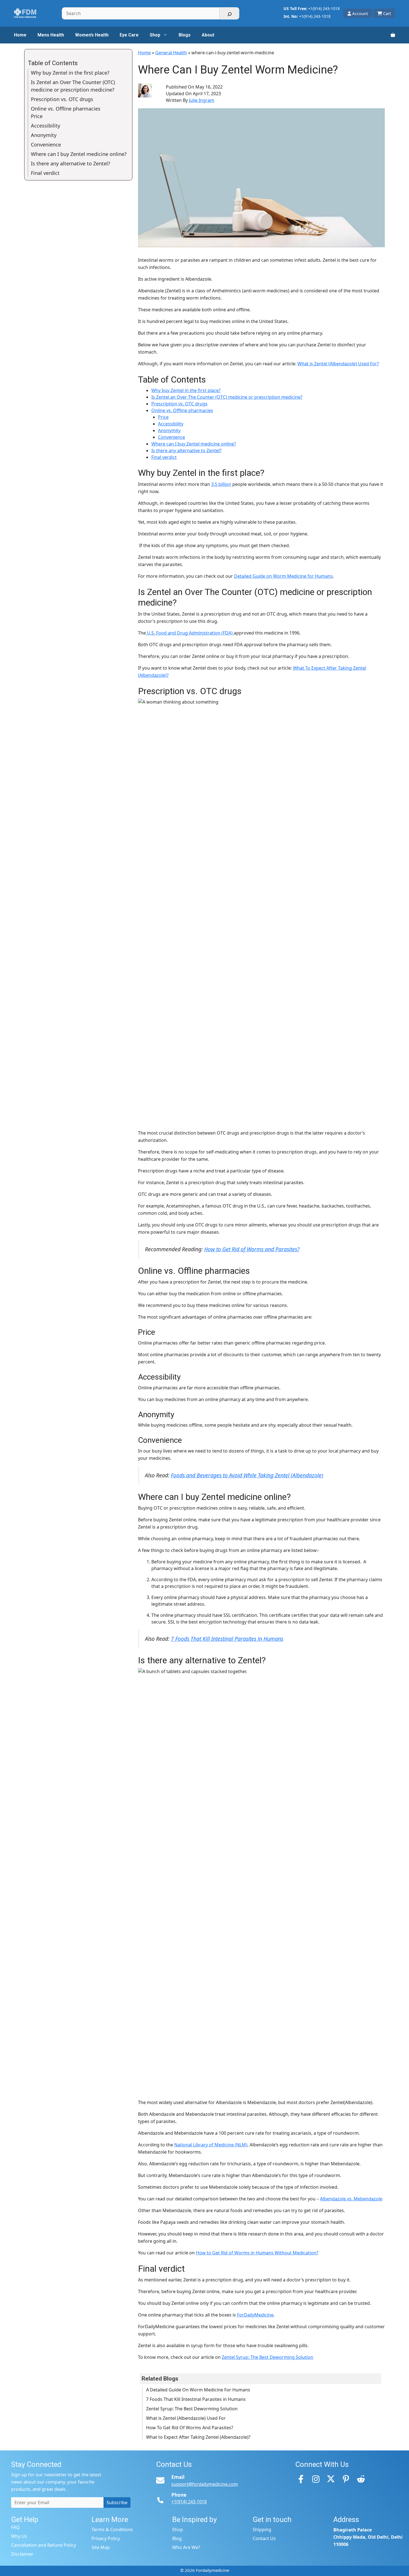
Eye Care (129, 35)
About (208, 35)
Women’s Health (92, 35)
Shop (155, 35)
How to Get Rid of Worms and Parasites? (252, 1249)
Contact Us (264, 2538)
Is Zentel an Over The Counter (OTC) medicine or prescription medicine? (227, 397)
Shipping (262, 2530)
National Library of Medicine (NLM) (211, 2145)
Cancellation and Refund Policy (44, 2545)
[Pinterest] (346, 2479)
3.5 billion (221, 484)
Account (360, 13)
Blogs (185, 35)
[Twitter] (331, 2479)
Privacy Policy (106, 2538)
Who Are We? (186, 2547)
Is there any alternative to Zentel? (186, 450)
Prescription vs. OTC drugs (179, 404)
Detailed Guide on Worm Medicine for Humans (283, 576)
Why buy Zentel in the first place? (186, 390)
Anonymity (169, 430)
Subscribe (117, 2502)
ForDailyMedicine (255, 2315)
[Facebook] (301, 2479)
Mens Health (51, 35)
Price (163, 417)
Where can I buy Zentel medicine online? (194, 444)
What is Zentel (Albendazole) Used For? (338, 364)
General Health (171, 53)
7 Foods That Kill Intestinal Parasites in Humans (227, 1639)
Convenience (172, 437)
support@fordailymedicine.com (205, 2484)
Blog (177, 2538)
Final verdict (164, 457)
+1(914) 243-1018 (324, 8)
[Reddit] (361, 2479)
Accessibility (171, 424)
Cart (387, 13)
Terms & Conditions (112, 2530)
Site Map (101, 2547)
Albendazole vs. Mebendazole (351, 2199)
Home (20, 35)
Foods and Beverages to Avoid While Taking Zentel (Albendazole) (247, 1475)
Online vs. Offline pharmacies (182, 410)
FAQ (15, 2527)
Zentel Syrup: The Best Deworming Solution (268, 2357)
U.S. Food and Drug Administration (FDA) (190, 633)
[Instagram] (316, 2479)
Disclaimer (22, 2554)
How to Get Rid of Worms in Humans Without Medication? (257, 2253)
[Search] (229, 13)
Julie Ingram (202, 100)
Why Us (19, 2536)
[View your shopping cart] (393, 35)
